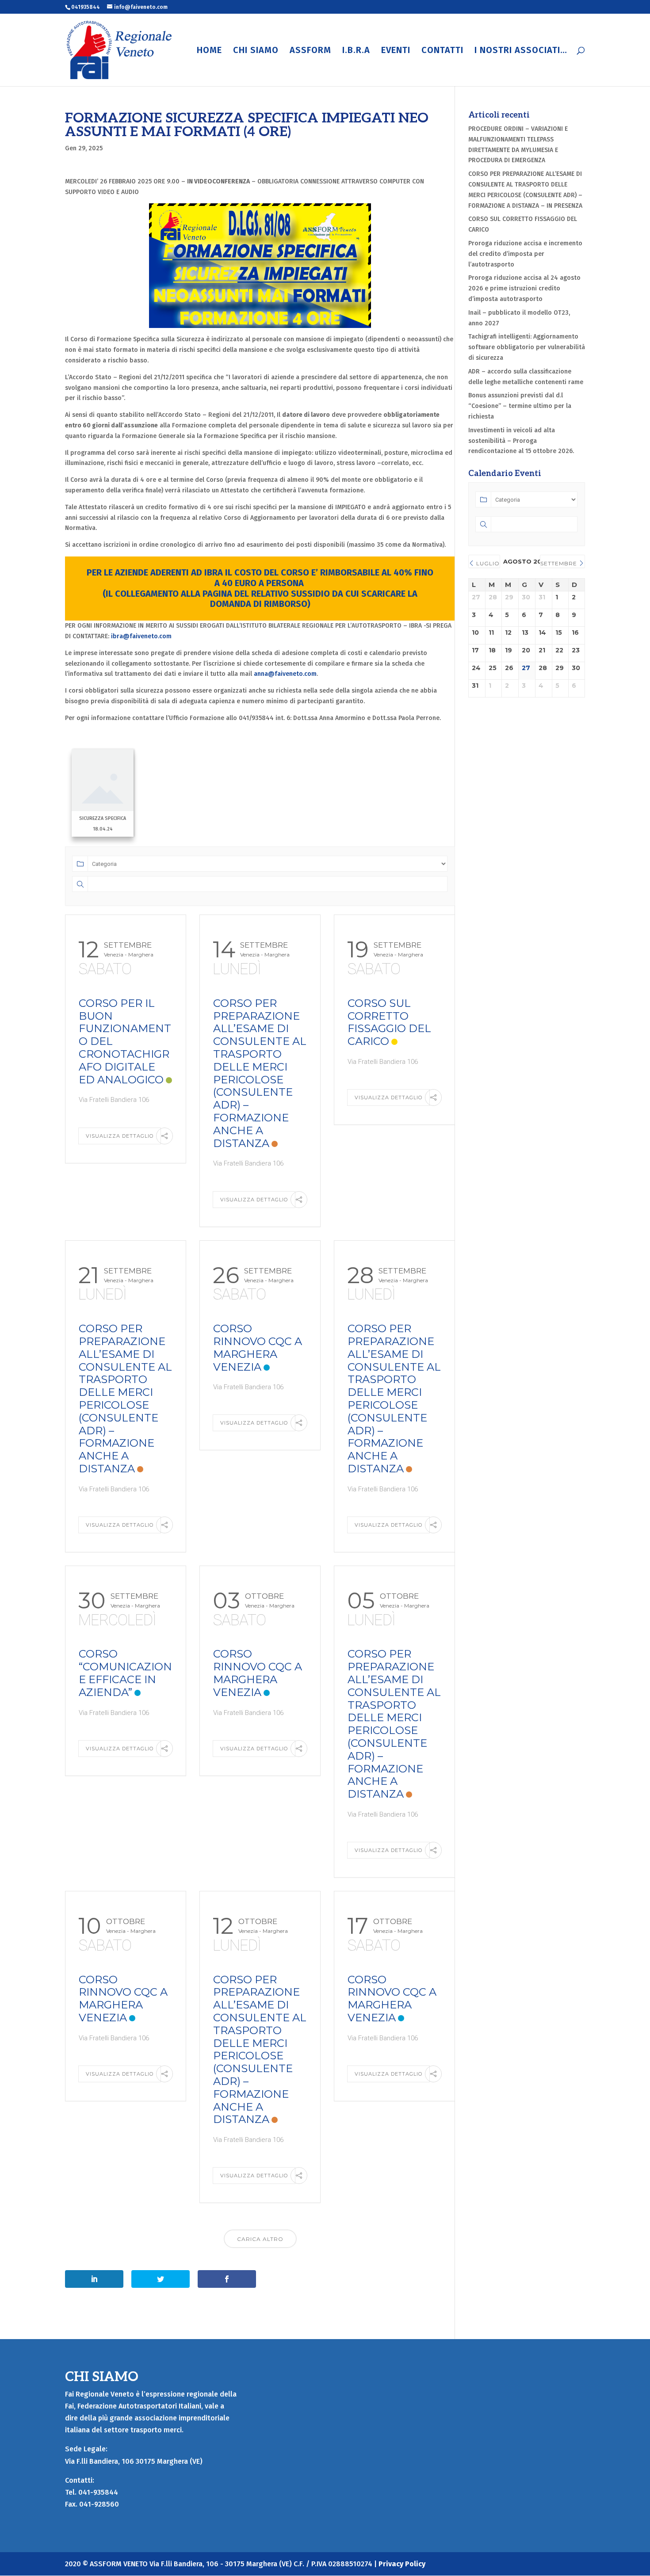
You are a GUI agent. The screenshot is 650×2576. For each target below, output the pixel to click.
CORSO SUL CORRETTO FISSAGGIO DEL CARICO (389, 1022)
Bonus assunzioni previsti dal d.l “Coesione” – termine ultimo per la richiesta (520, 406)
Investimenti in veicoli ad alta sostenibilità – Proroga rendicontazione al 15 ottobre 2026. (521, 441)
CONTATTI (442, 51)
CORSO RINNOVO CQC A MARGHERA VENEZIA (258, 1347)
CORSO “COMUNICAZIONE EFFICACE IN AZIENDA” (125, 1673)
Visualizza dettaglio (120, 1136)
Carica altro (260, 2239)
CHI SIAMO (256, 51)
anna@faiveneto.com (285, 674)
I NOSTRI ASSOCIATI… (521, 51)
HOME (209, 51)
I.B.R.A (356, 51)
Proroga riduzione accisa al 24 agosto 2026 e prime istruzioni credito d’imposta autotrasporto (524, 288)
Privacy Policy (402, 2564)
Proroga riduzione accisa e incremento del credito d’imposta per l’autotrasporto (525, 254)
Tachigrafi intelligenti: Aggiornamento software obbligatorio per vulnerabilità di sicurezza (527, 347)
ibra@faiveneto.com (141, 636)
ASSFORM (310, 51)
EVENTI (396, 51)
